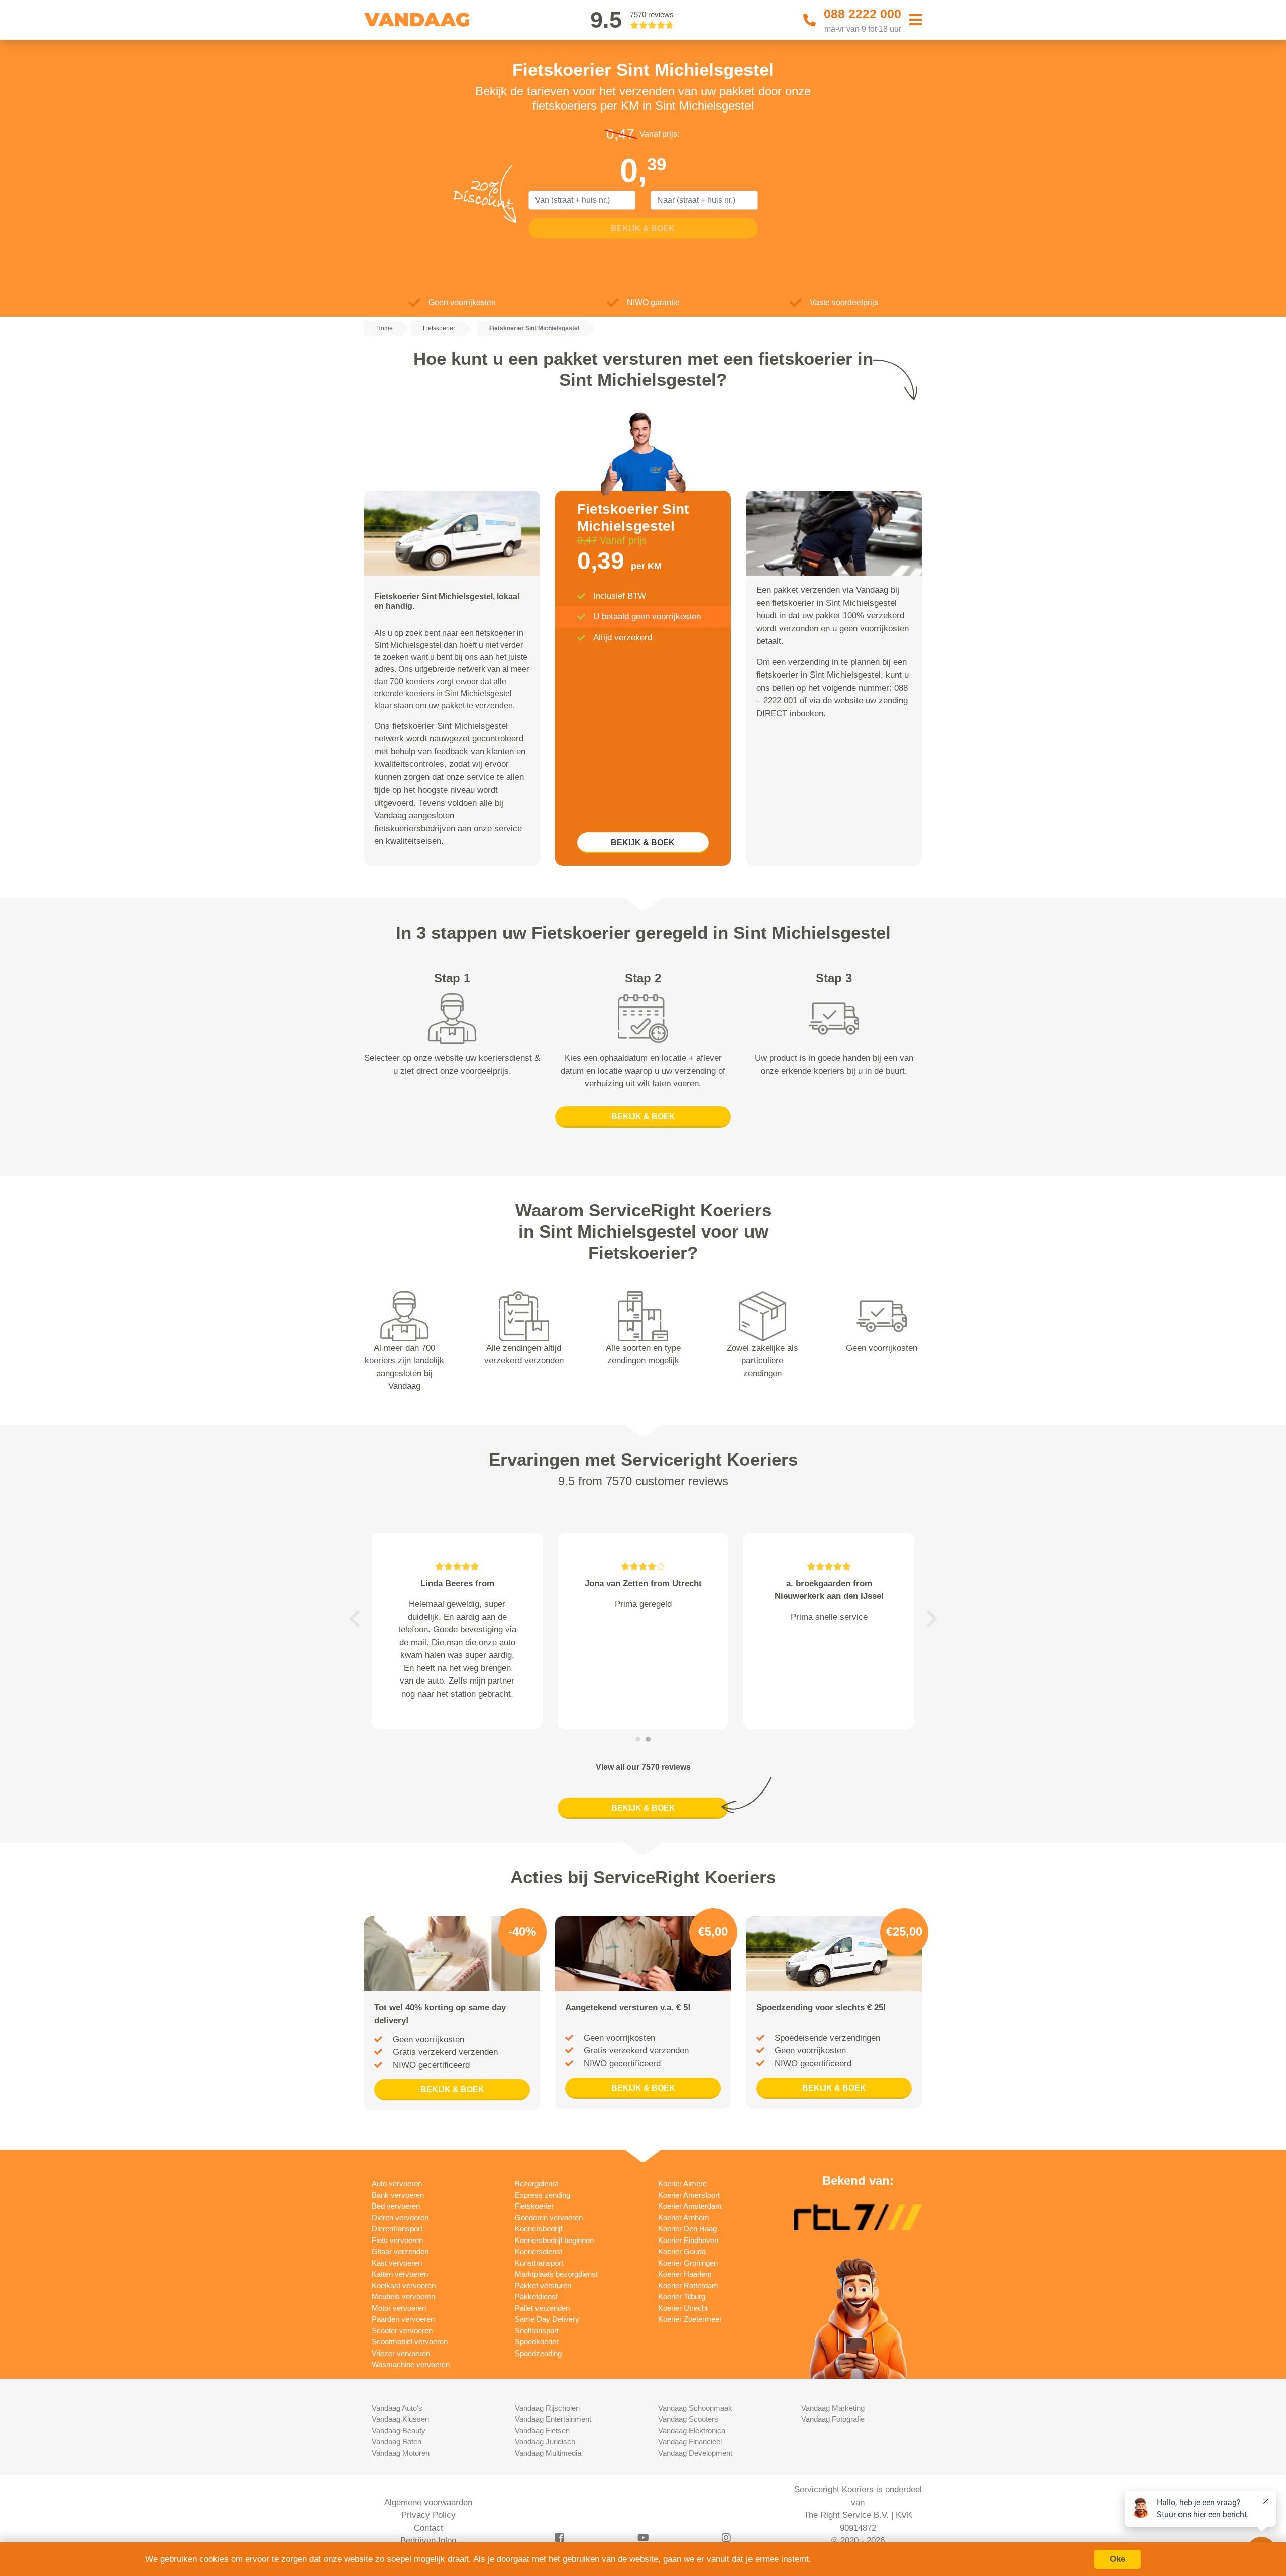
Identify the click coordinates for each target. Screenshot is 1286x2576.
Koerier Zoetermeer (690, 2319)
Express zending (543, 2195)
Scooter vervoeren (402, 2331)
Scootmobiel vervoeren (410, 2342)
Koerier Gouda (682, 2251)
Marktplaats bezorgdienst (556, 2274)
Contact (428, 2528)
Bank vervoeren (398, 2195)
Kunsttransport (539, 2263)
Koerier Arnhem (684, 2218)
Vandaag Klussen (400, 2419)
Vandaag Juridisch (545, 2442)
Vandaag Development (695, 2453)
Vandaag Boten (397, 2442)
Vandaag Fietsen (542, 2431)
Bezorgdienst (537, 2183)
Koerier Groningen (688, 2263)
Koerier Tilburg (682, 2297)
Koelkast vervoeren (404, 2285)
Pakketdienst (536, 2297)
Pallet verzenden (542, 2308)
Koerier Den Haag (687, 2229)
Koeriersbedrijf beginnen (554, 2240)
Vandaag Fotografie (833, 2419)
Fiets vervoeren (397, 2240)
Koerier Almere (682, 2183)
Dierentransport (397, 2229)
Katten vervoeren (400, 2274)
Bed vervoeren (396, 2206)
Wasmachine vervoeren (411, 2364)
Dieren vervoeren (400, 2218)
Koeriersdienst (539, 2251)
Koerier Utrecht (683, 2308)
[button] (354, 1619)
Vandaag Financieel (690, 2442)
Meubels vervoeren (403, 2297)
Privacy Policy (428, 2515)
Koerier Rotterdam (688, 2285)
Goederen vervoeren (549, 2218)
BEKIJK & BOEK (643, 843)
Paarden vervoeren (403, 2319)
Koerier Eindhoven (688, 2240)
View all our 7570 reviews (643, 1767)
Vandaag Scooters (688, 2419)
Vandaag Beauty (399, 2431)
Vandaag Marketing (833, 2408)
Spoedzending (538, 2353)
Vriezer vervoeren (401, 2353)
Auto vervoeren (397, 2183)
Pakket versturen (543, 2285)
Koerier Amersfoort (689, 2195)
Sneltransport (537, 2331)
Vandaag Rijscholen (547, 2408)
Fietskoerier (534, 2206)
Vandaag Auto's (397, 2408)
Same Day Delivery (547, 2319)
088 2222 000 (863, 14)
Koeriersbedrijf (539, 2229)
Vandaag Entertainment (553, 2419)
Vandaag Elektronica (692, 2431)
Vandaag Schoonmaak (695, 2408)
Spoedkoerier (537, 2342)
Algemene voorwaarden (428, 2502)
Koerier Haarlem (685, 2274)
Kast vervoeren (397, 2263)
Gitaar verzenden (400, 2251)
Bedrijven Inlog (428, 2541)
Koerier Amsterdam (690, 2206)
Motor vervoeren (399, 2308)
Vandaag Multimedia (548, 2453)
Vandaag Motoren (401, 2453)
